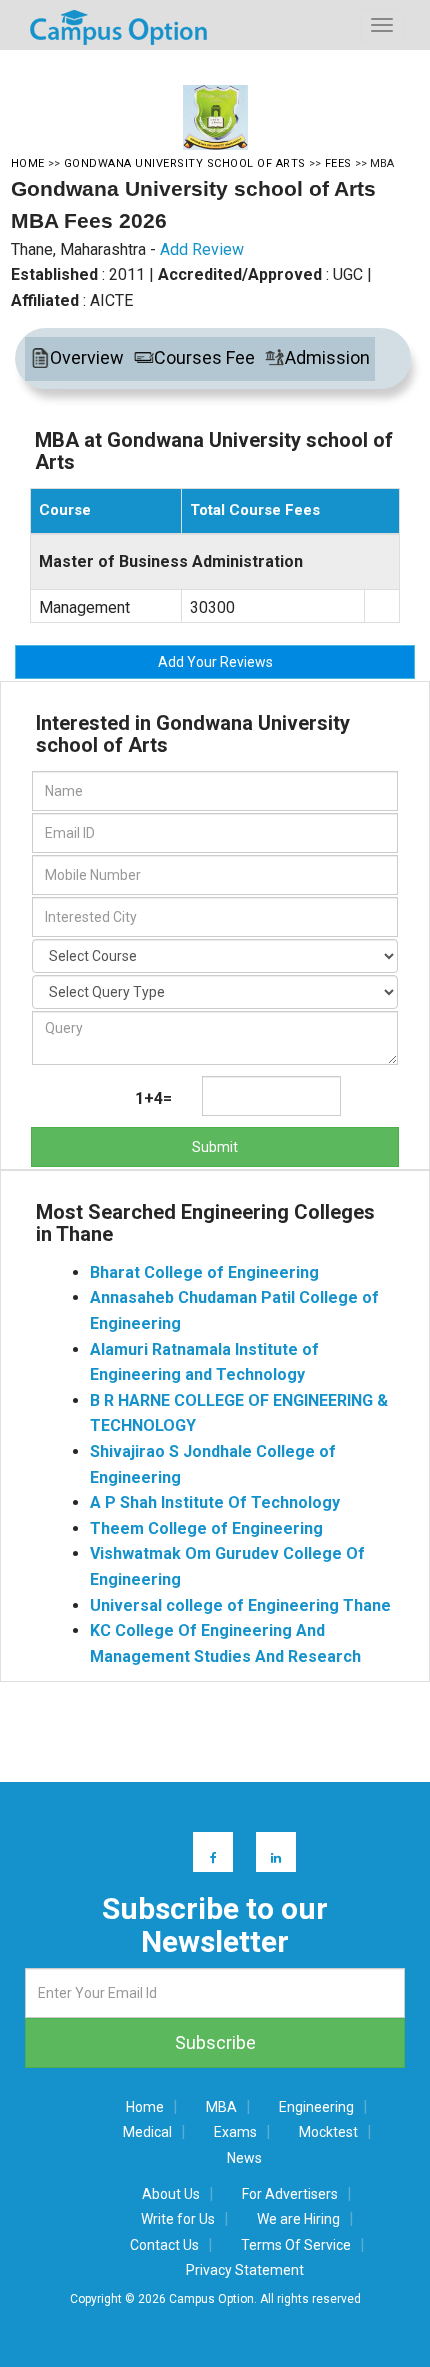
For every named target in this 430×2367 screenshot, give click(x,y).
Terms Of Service (296, 2245)
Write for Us (178, 2219)
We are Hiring (298, 2219)
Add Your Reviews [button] (215, 662)
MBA (221, 2107)
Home (145, 2107)
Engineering (316, 2107)
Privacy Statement (245, 2270)
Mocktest (328, 2132)
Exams (235, 2132)
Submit (215, 1147)
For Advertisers (290, 2194)
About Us (171, 2194)
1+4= (153, 1098)
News (244, 2158)
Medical (147, 2132)
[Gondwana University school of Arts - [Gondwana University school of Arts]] (215, 117)
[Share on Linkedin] (266, 1851)
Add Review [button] (202, 249)
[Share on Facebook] (203, 1851)
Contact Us (164, 2245)
